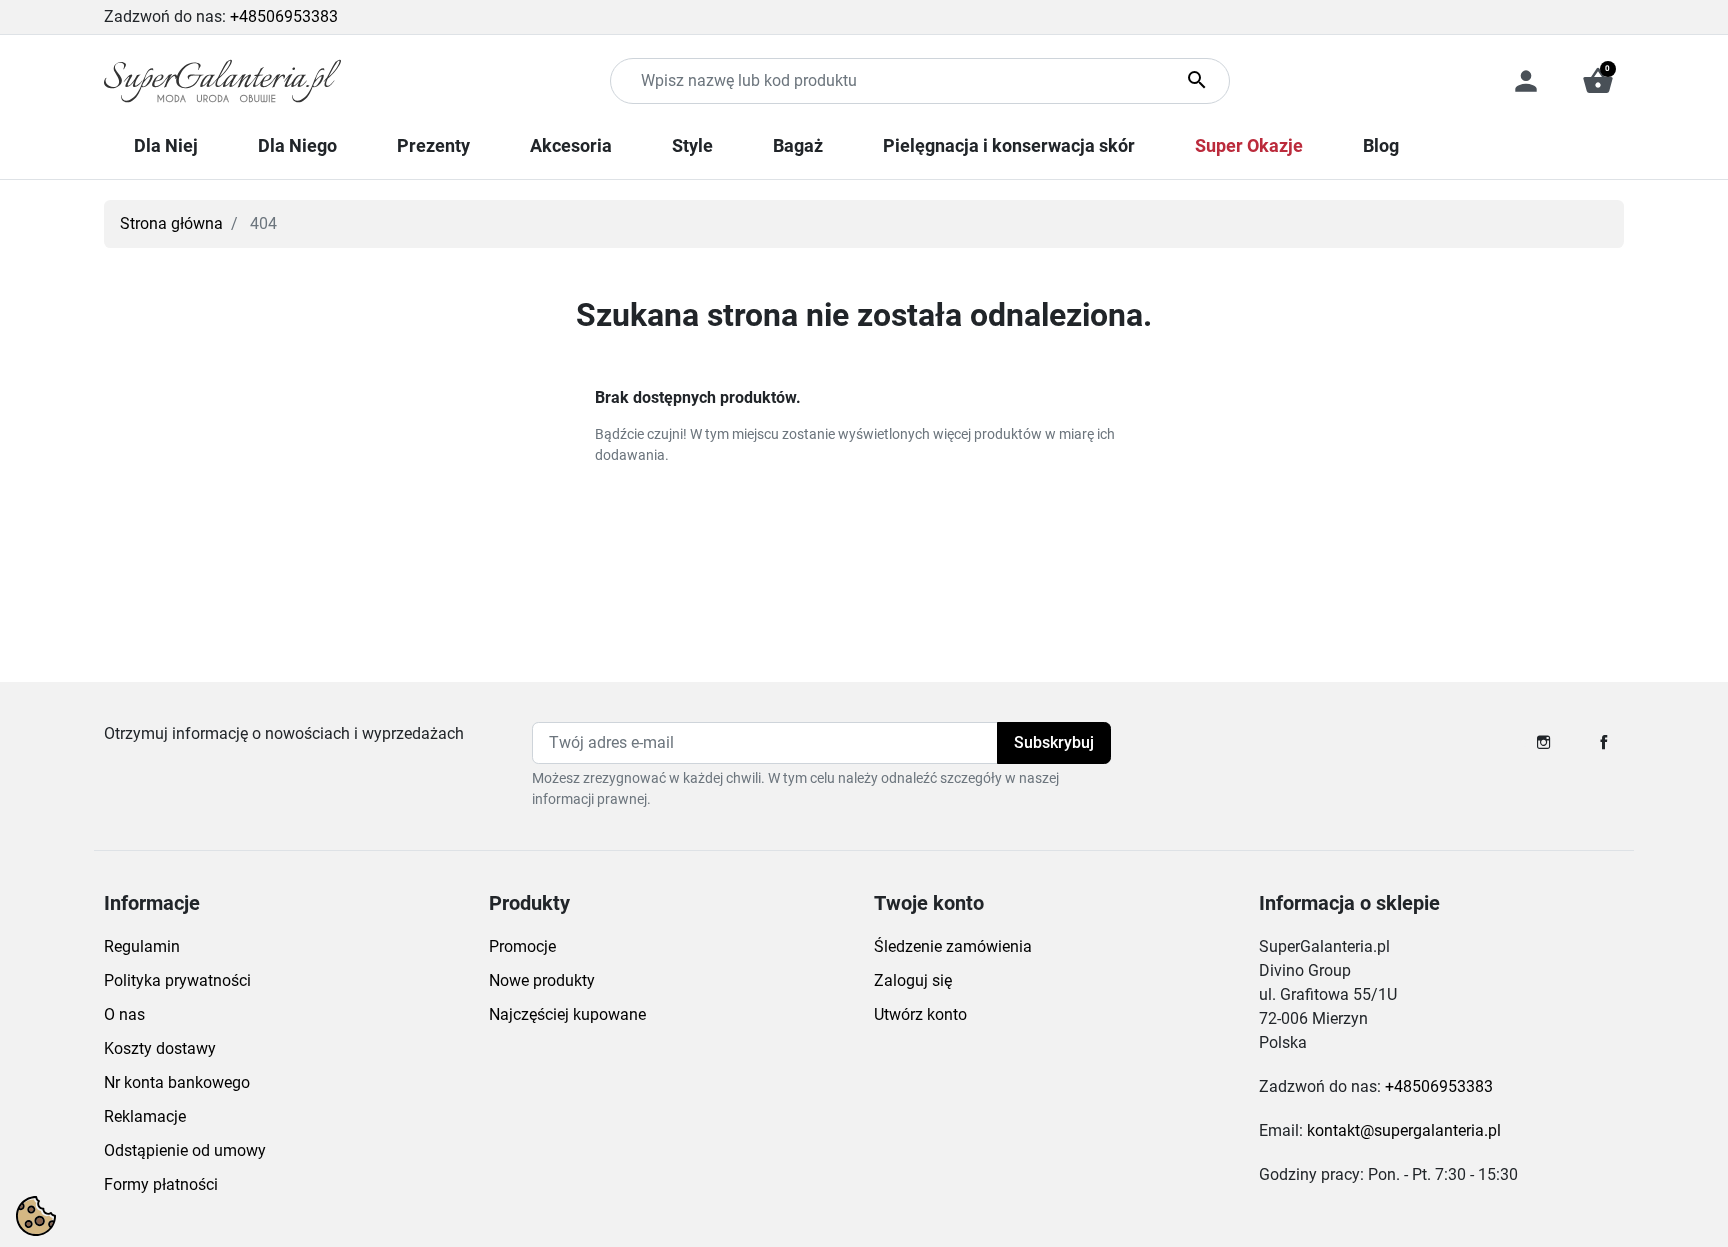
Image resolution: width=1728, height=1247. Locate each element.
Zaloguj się (913, 980)
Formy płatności (161, 1184)
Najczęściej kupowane (567, 1014)
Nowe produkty (542, 980)
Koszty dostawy (160, 1048)
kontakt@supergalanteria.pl (1404, 1130)
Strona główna (171, 223)
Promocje (522, 946)
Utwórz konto (920, 1014)
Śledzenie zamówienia (953, 946)
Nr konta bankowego (177, 1082)
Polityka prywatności (177, 980)
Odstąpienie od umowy (185, 1150)
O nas (124, 1014)
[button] (1598, 81)
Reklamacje (145, 1116)
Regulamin (142, 946)
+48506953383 (284, 16)
